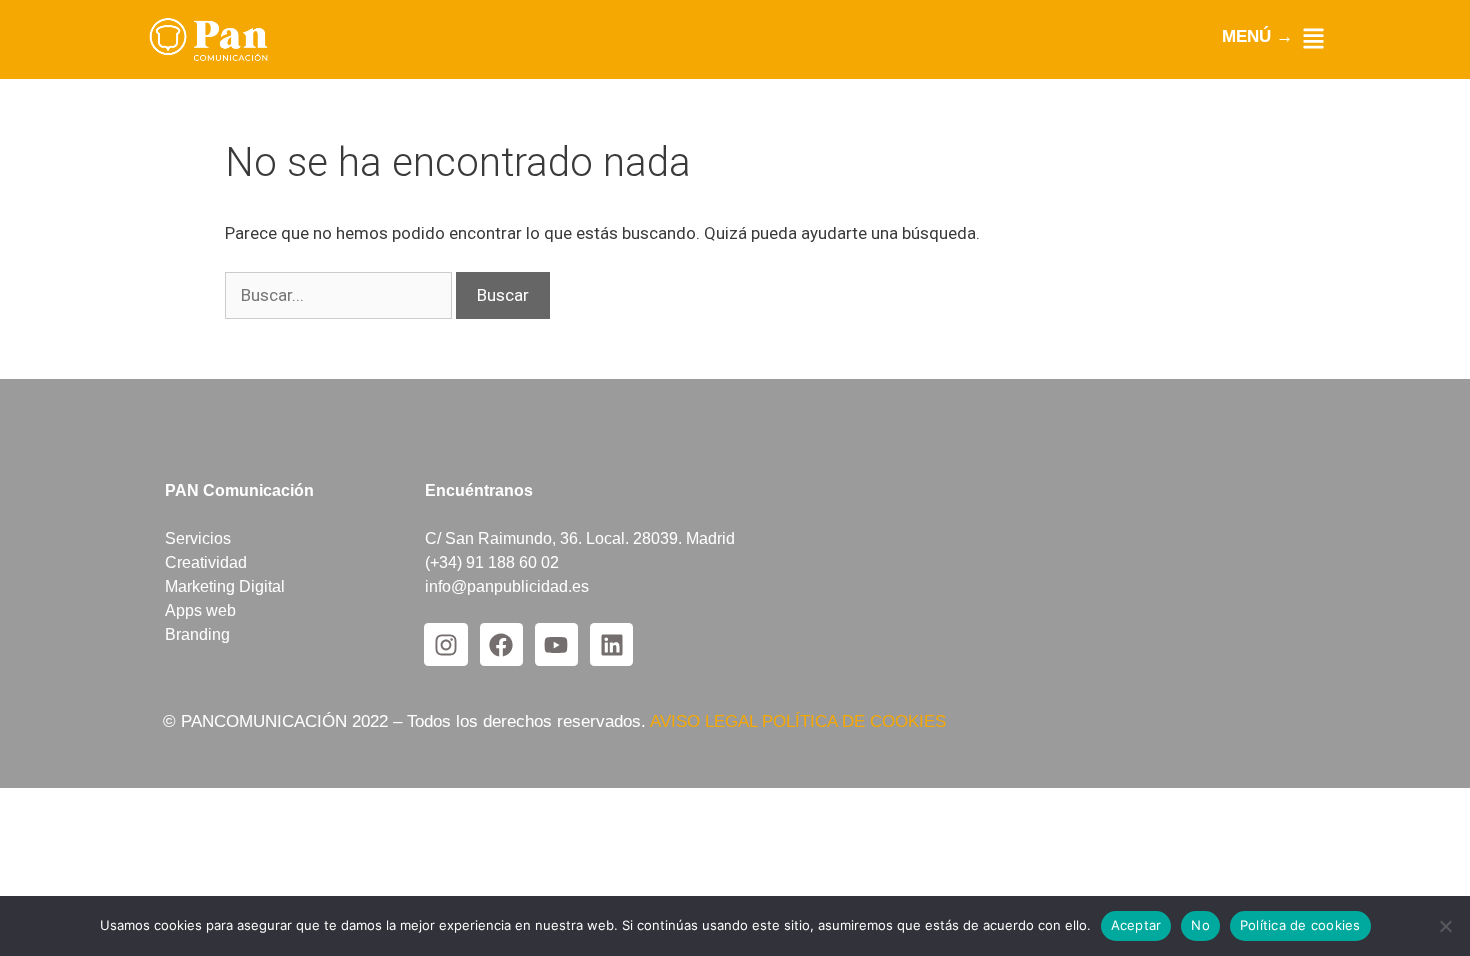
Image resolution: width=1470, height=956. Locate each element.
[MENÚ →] (1313, 38)
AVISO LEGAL (706, 721)
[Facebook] (501, 644)
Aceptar (1136, 925)
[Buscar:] (340, 295)
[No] (1445, 926)
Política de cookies (1300, 925)
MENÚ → (1257, 36)
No (1200, 925)
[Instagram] (445, 644)
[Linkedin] (611, 644)
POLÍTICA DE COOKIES (854, 721)
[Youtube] (556, 644)
